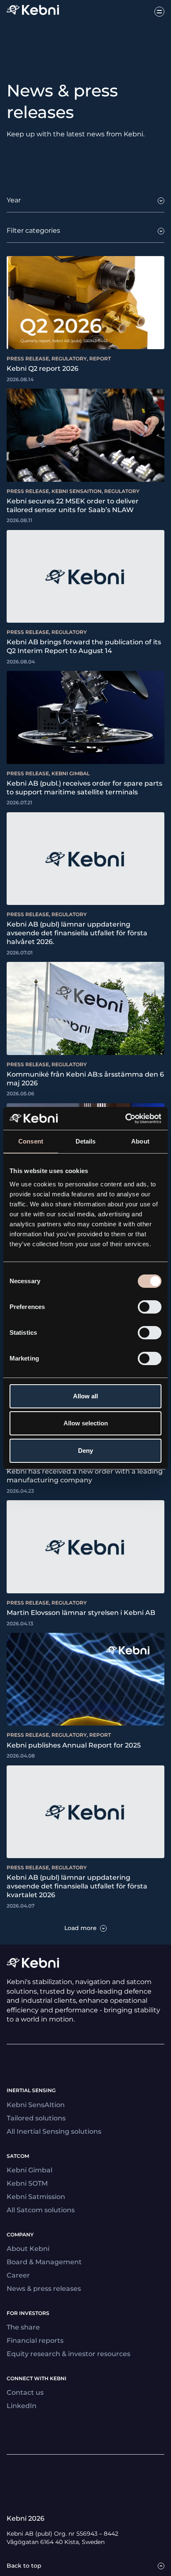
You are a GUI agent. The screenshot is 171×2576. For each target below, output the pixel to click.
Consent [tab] (31, 1141)
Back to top (24, 2566)
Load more (81, 1928)
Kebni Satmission (36, 2197)
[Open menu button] (159, 12)
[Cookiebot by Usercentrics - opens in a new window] (125, 1119)
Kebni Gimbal (29, 2170)
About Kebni (28, 2249)
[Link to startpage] (33, 11)
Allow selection (86, 1423)
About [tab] (140, 1141)
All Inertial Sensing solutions (54, 2131)
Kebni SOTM (27, 2183)
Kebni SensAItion (36, 2105)
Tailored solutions (36, 2118)
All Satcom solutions (41, 2210)
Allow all (85, 1396)
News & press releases (44, 2289)
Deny (85, 1451)
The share (23, 2327)
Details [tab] (86, 1141)
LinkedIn (22, 2406)
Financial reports (35, 2341)
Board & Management (44, 2262)
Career (18, 2275)
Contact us (25, 2392)
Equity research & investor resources (68, 2354)
